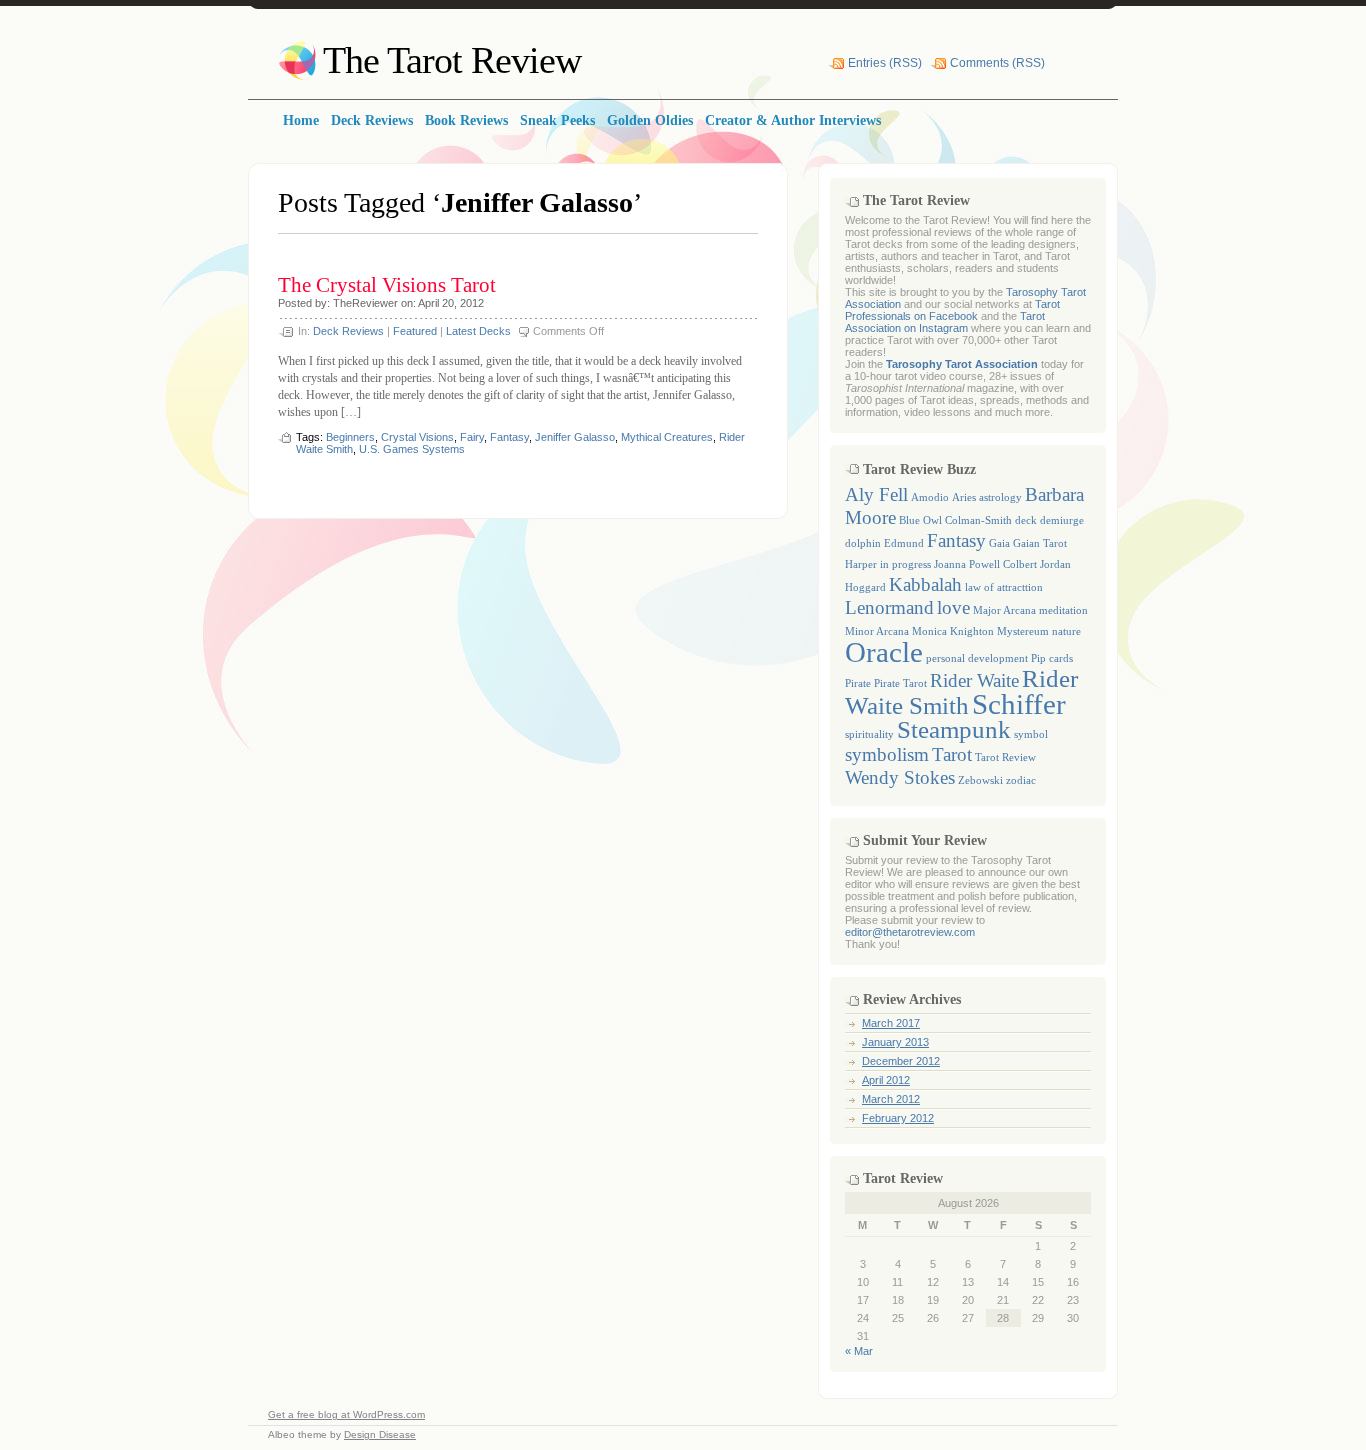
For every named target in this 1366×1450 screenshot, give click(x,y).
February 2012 (898, 1118)
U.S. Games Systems (412, 449)
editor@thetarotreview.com (910, 932)
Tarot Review (1005, 757)
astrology (1000, 497)
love (953, 607)
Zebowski (980, 780)
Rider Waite (974, 680)
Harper (861, 564)
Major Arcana (1004, 610)
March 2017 (891, 1023)
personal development (977, 658)
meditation (1063, 610)
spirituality (869, 734)
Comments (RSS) (997, 63)
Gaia (999, 543)
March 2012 (891, 1099)
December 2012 (901, 1061)
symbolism (887, 754)
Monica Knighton (953, 631)
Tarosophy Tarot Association (962, 364)
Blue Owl (920, 520)
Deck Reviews (348, 331)
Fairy (472, 437)
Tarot (952, 754)
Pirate (858, 683)
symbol (1031, 734)
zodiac (1021, 780)
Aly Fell (876, 494)
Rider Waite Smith (961, 692)
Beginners (350, 437)
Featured (415, 331)
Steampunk (954, 729)
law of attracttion (1004, 587)
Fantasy (509, 437)
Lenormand (889, 607)
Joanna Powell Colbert (985, 564)
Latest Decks (478, 331)
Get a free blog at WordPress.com (346, 1414)
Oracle (884, 652)
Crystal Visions (417, 437)
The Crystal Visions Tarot (387, 285)
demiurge (1062, 520)
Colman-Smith (978, 520)
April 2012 (886, 1080)
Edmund (904, 543)
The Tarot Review (452, 60)
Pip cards (1052, 658)
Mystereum (1023, 631)
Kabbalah (925, 584)
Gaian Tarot (1040, 543)
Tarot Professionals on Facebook (952, 310)
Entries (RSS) (885, 63)
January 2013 (895, 1042)
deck (1026, 520)
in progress (905, 564)
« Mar (859, 1351)
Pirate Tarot (900, 683)
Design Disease (380, 1434)
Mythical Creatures (667, 437)
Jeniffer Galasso (575, 437)
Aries (964, 497)
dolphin (863, 543)
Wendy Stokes (900, 777)
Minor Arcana (877, 631)
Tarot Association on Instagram (945, 322)
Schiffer (1019, 704)
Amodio (930, 497)
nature (1066, 631)
